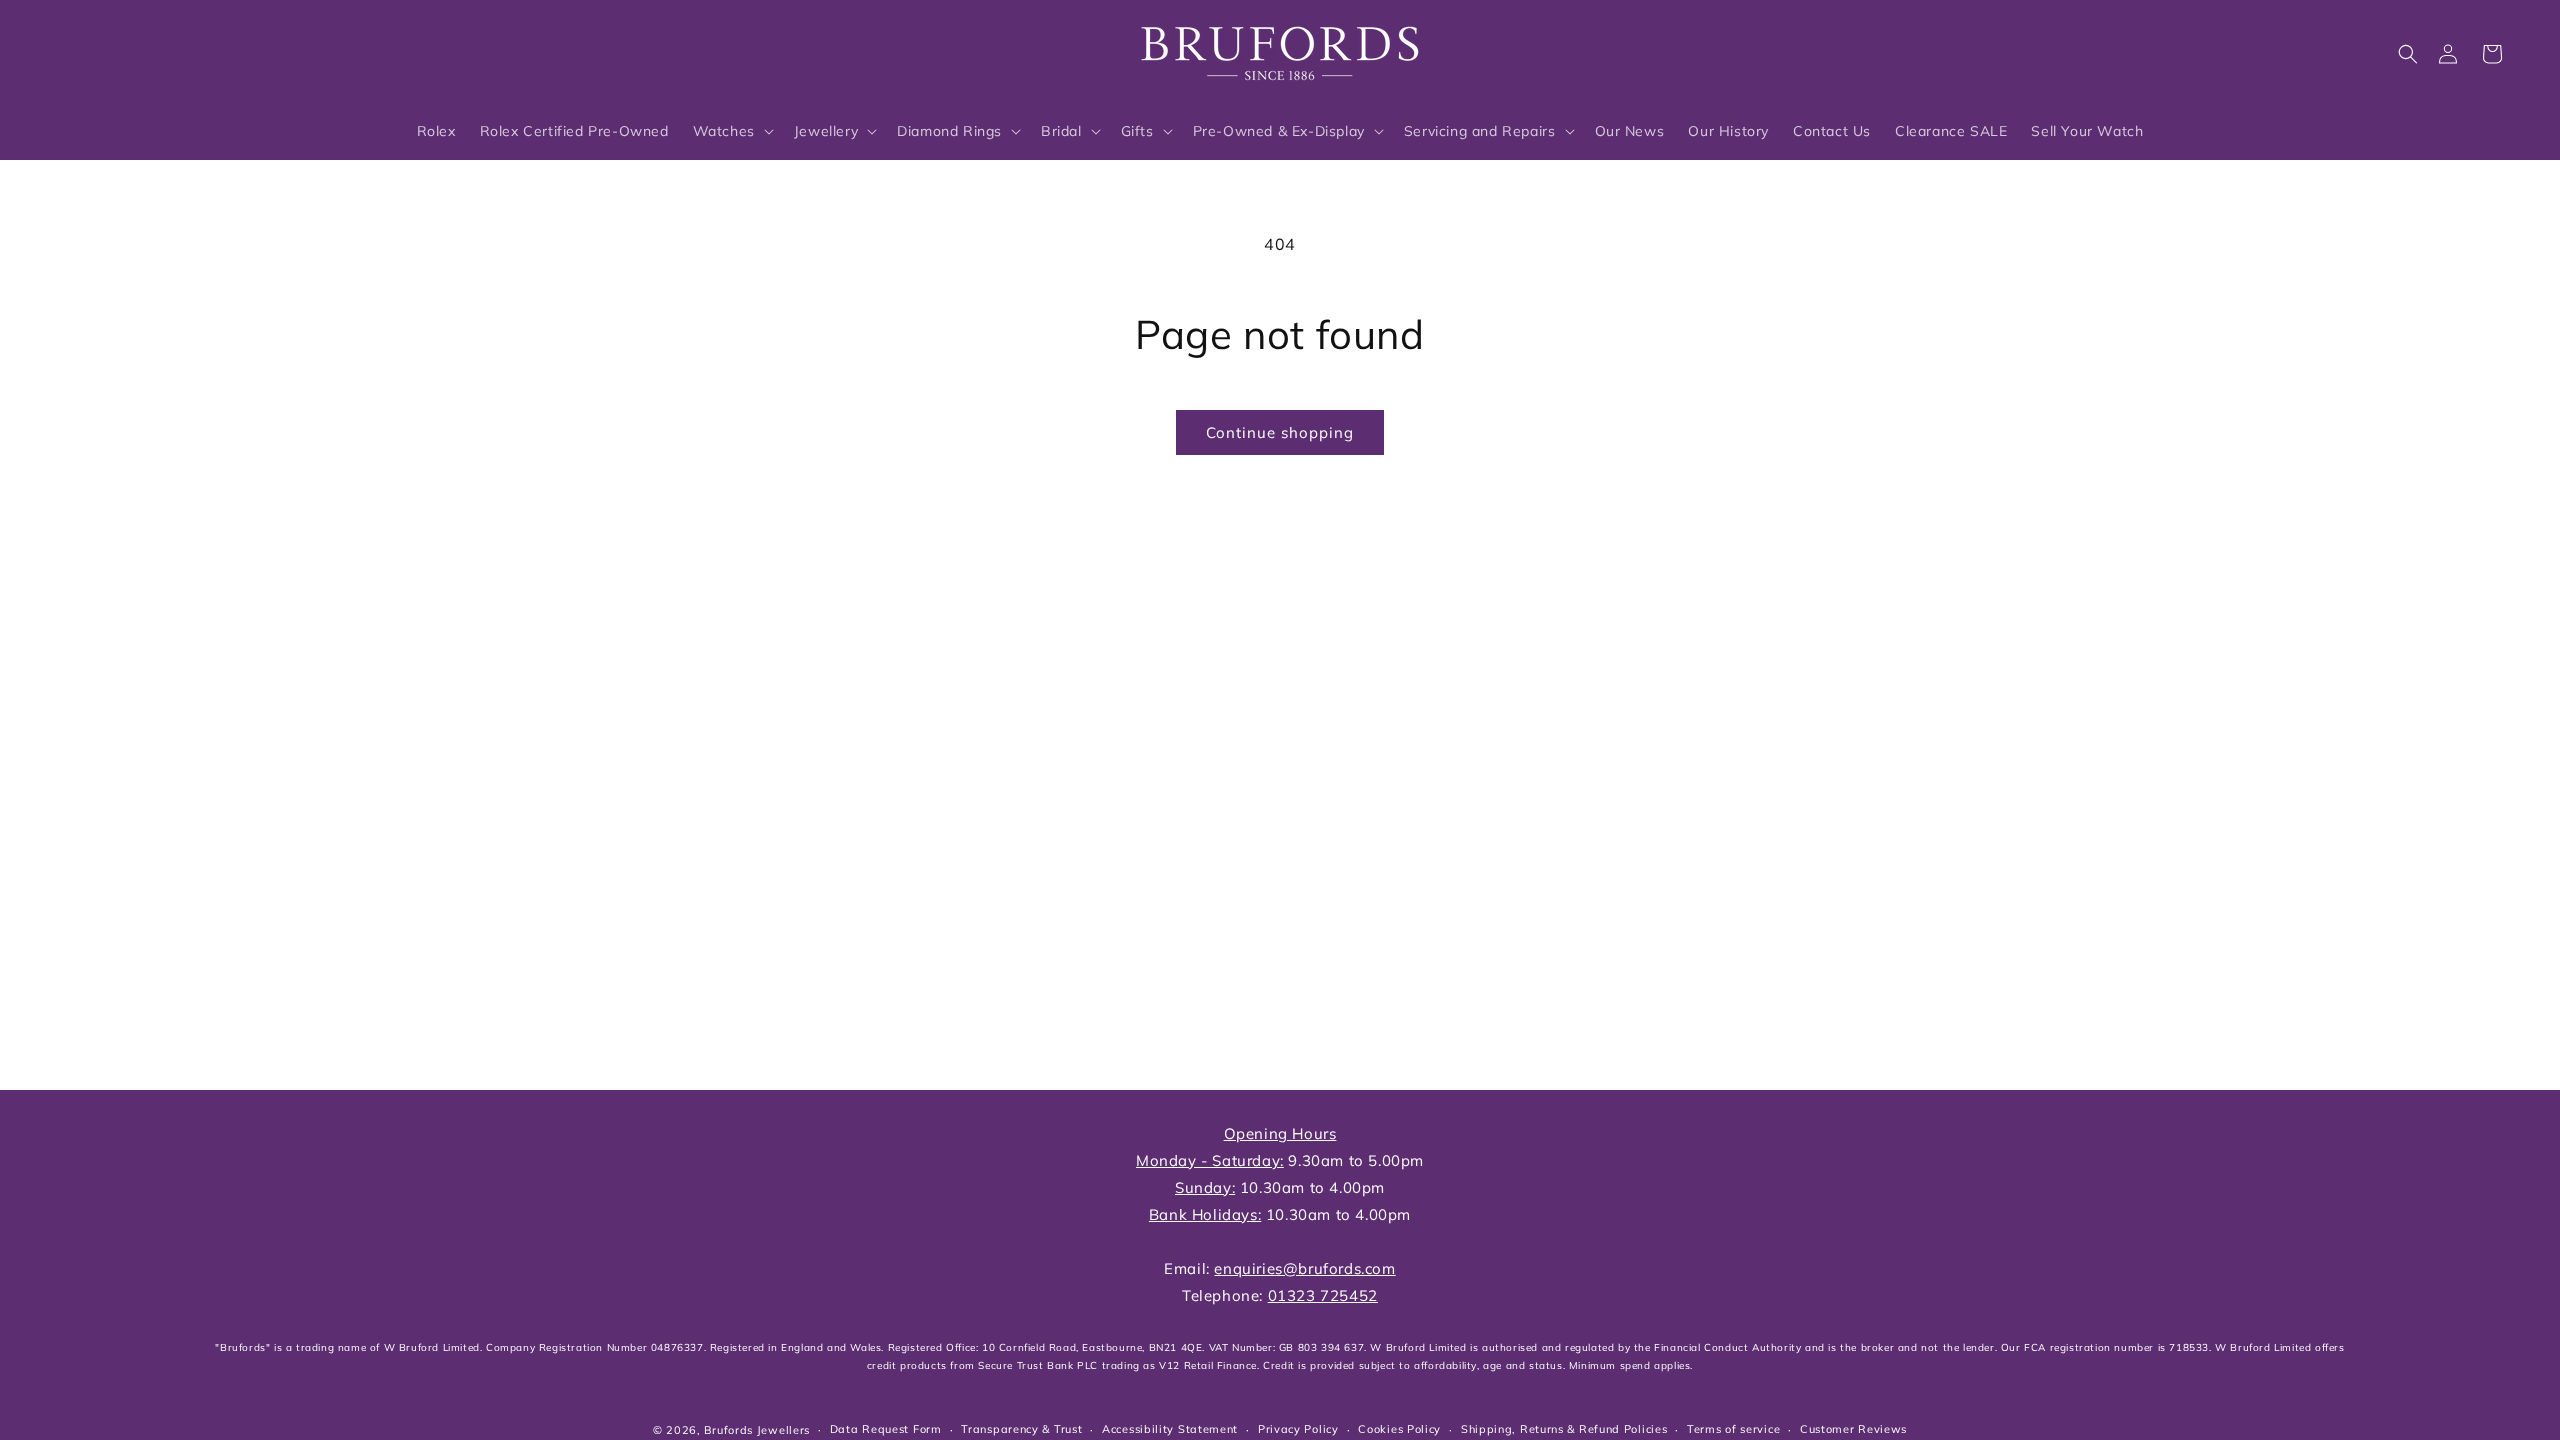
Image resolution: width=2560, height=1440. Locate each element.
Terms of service (1733, 1429)
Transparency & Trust (1021, 1429)
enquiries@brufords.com (1304, 1268)
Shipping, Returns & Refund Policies (1564, 1429)
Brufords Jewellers (757, 1430)
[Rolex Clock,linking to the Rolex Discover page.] (125, 49)
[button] (2408, 54)
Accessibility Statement (1170, 1429)
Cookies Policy (1399, 1429)
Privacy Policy (1298, 1429)
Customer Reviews (1853, 1429)
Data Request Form (886, 1429)
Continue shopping (1280, 432)
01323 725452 (1323, 1295)
